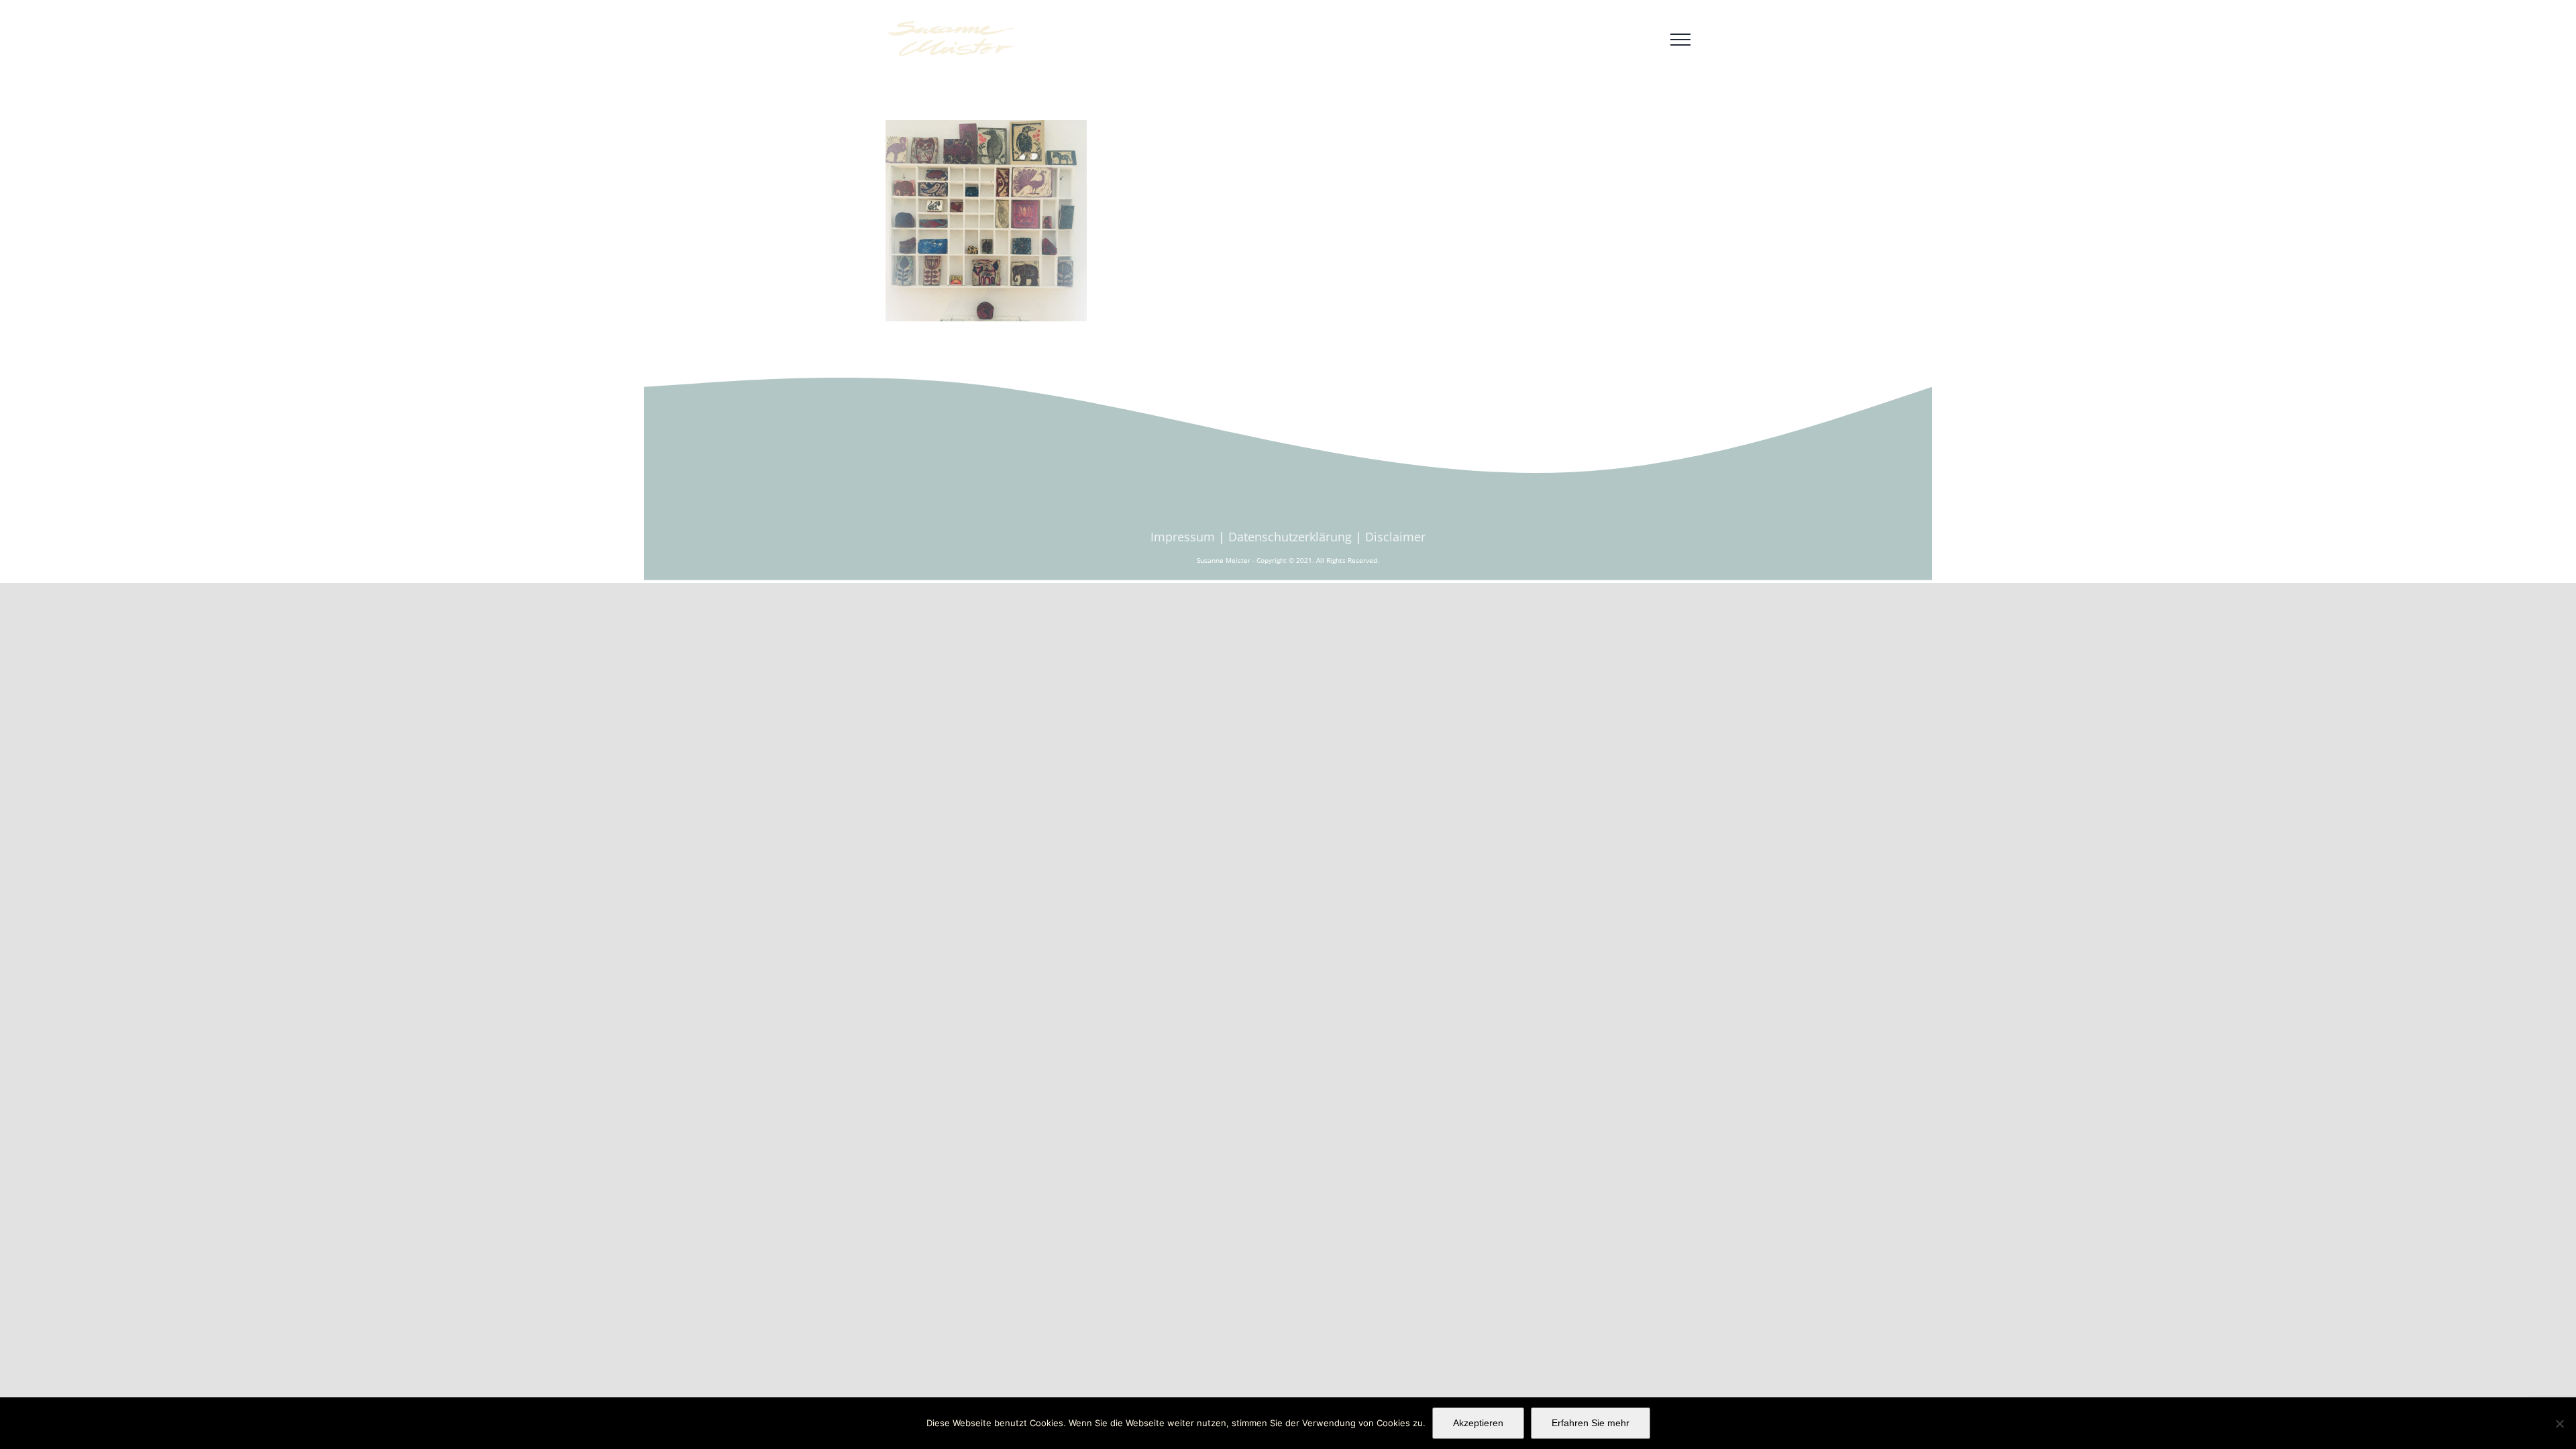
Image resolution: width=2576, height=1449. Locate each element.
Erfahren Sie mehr (1591, 1423)
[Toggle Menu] (1680, 40)
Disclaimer (1395, 537)
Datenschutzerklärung (1290, 537)
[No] (2559, 1424)
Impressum (1183, 537)
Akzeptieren (1478, 1423)
